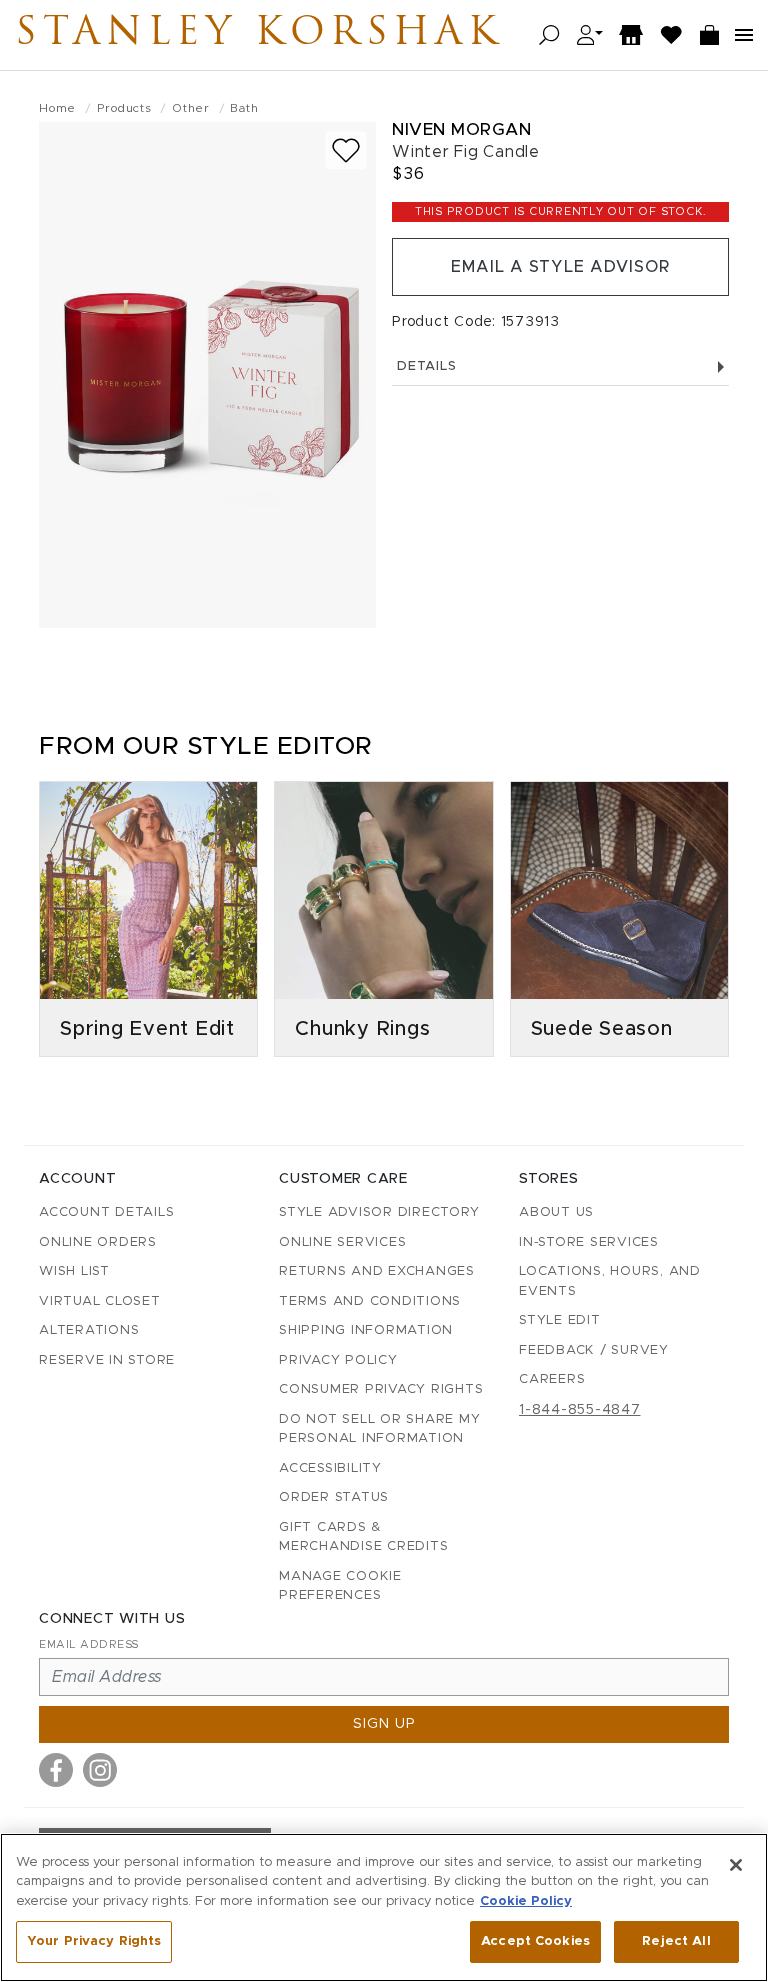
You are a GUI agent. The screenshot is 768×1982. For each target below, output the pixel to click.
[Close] (736, 1865)
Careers (552, 1379)
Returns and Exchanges (377, 1271)
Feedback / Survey (594, 1350)
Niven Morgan (461, 129)
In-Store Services (589, 1242)
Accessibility (330, 1468)
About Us (556, 1212)
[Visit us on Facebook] (56, 1770)
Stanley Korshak (259, 35)
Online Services (342, 1242)
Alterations (89, 1330)
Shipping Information (366, 1330)
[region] (384, 1907)
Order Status (334, 1497)
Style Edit (560, 1320)
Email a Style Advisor (560, 267)
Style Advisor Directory (379, 1212)
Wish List (74, 1271)
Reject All (676, 1941)
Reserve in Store (107, 1360)
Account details (106, 1212)
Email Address (89, 1644)
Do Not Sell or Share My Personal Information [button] (379, 1429)
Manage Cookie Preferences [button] (340, 1586)
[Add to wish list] (346, 150)
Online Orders (98, 1242)
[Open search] (549, 35)
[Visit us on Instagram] (100, 1770)
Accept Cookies (535, 1941)
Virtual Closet (100, 1301)
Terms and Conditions (370, 1301)
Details (426, 366)
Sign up (384, 1724)
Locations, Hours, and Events (610, 1281)
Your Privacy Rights (94, 1941)
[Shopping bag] (710, 35)
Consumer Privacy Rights (381, 1389)
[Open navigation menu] (744, 35)
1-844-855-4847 (580, 1410)
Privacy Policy (338, 1360)
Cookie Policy (526, 1901)
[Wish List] (672, 35)
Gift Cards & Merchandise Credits (363, 1537)
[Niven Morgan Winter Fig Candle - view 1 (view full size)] (207, 375)
